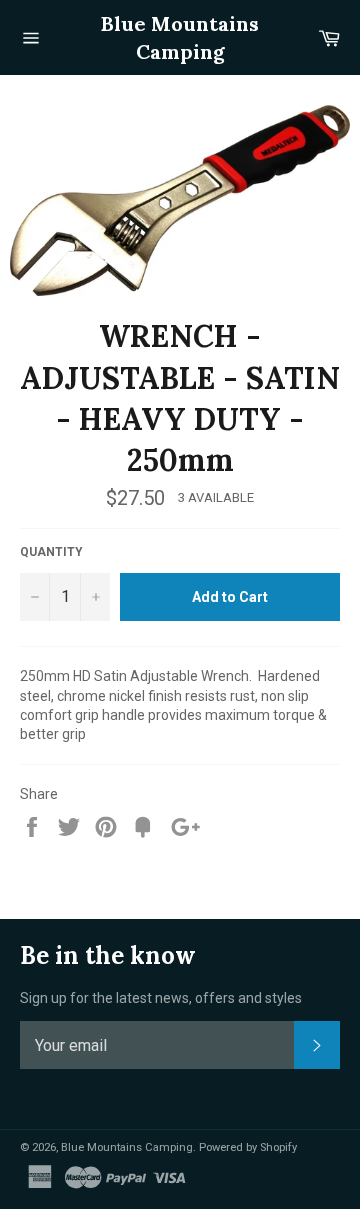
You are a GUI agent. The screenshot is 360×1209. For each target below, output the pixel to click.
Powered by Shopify (248, 1147)
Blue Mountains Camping (180, 37)
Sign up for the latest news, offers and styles (161, 998)
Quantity (51, 552)
